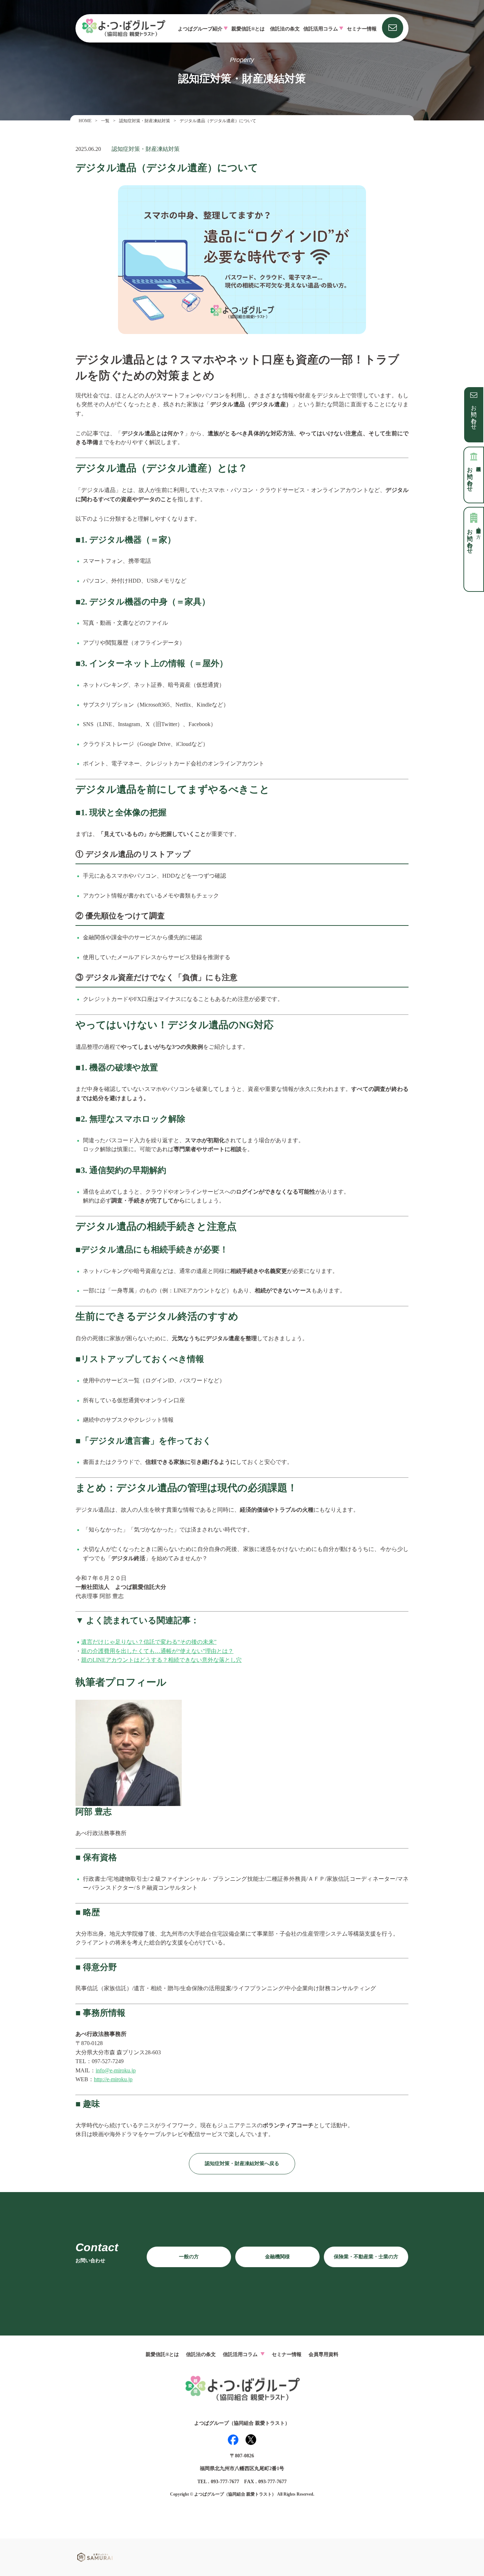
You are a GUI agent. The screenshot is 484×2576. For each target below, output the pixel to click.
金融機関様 (277, 2257)
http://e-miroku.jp (113, 2079)
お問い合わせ (474, 414)
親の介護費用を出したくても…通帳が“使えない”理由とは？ (157, 1651)
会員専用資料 (323, 2354)
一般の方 (189, 2257)
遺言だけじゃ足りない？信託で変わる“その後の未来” (149, 1642)
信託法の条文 (285, 29)
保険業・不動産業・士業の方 (366, 2257)
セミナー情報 (362, 29)
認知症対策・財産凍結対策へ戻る (242, 2164)
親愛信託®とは (248, 29)
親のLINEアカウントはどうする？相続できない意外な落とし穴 (161, 1660)
